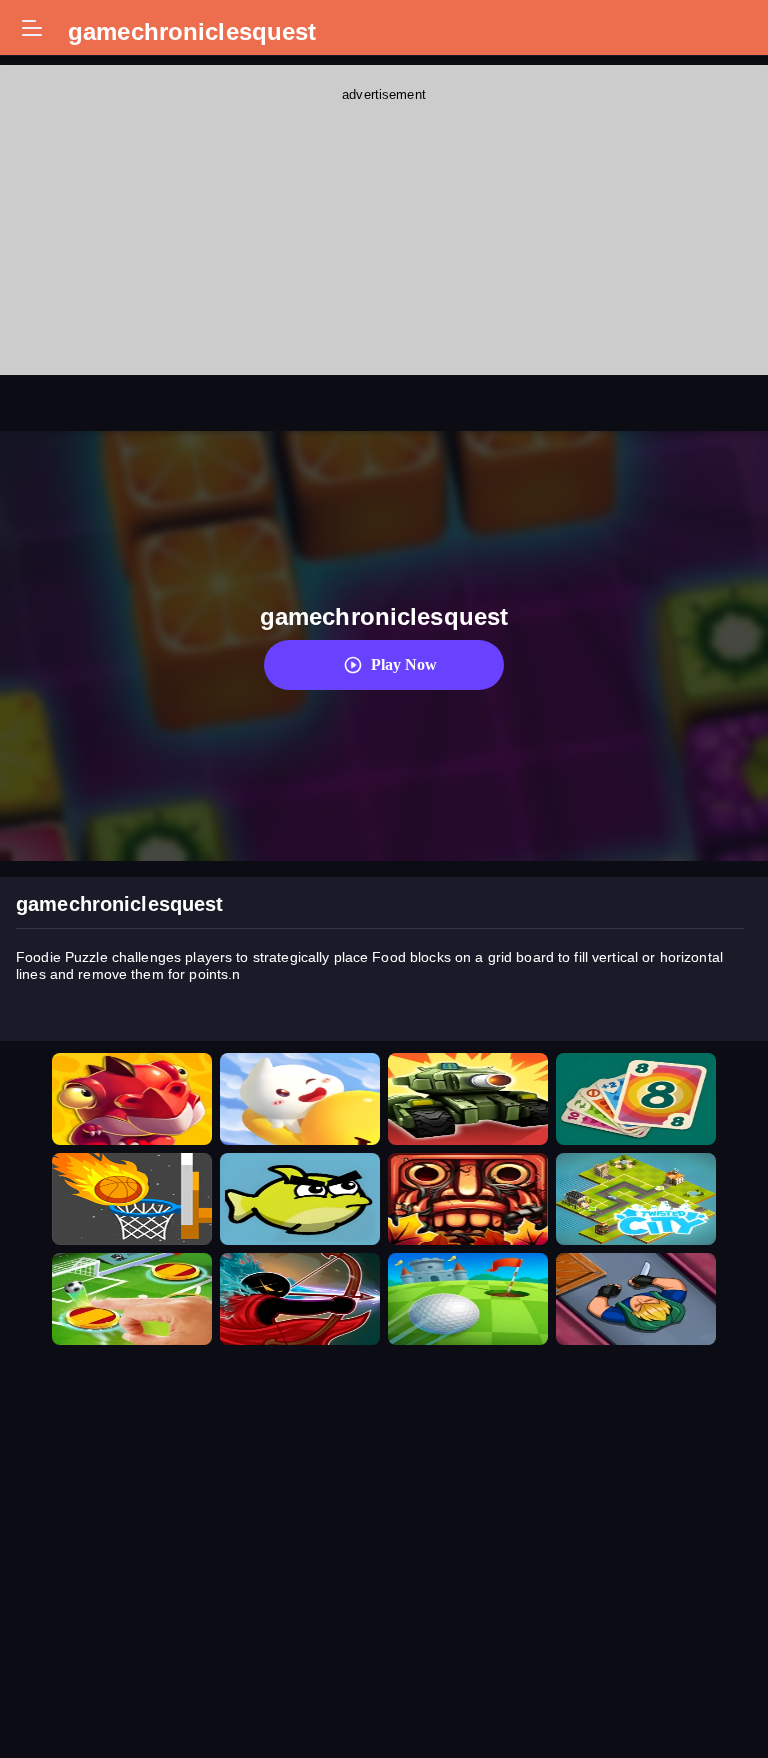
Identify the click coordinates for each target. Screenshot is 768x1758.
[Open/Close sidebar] (32, 28)
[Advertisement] (384, 230)
